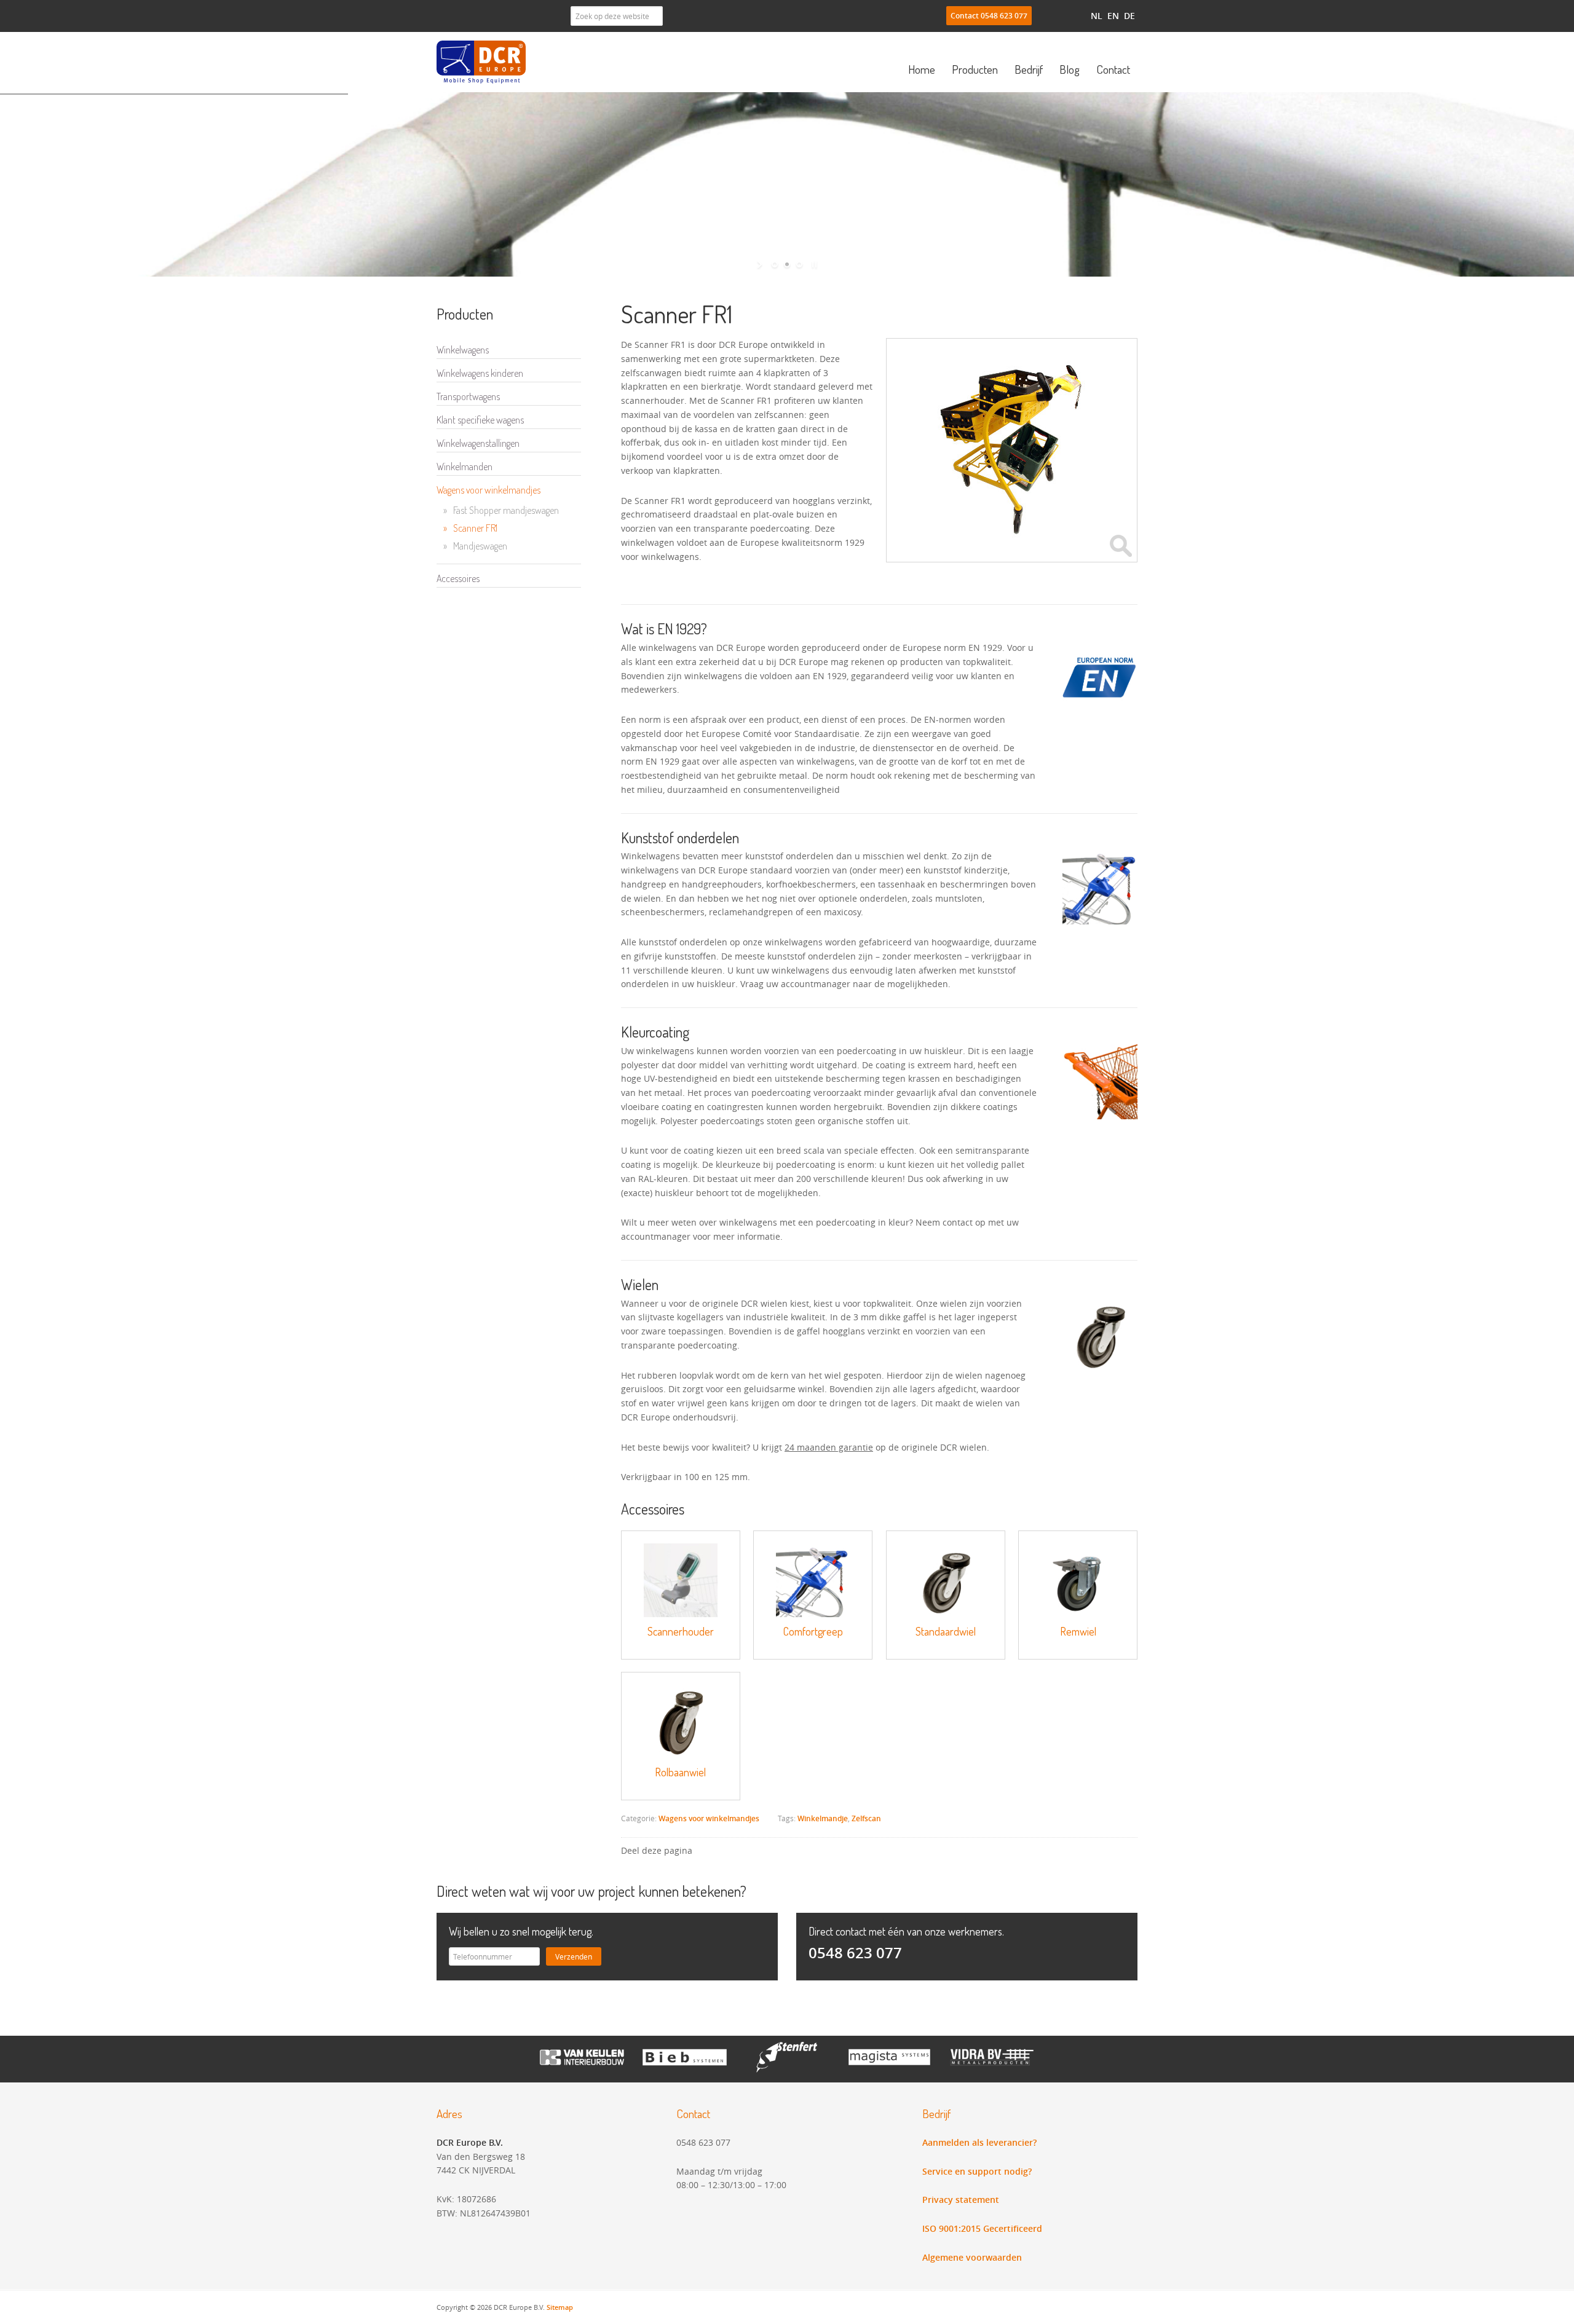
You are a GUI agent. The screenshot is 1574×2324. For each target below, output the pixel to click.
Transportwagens (468, 396)
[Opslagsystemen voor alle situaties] (889, 2069)
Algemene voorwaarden (972, 2257)
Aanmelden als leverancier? (979, 2142)
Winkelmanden (465, 467)
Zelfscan (866, 1818)
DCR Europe (483, 62)
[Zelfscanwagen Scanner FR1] (1011, 542)
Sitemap (560, 2307)
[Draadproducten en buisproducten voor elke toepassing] (992, 2069)
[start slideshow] (761, 264)
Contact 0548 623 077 (989, 16)
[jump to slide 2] (787, 264)
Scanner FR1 (470, 528)
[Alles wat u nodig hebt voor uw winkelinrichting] (582, 2069)
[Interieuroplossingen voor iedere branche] (787, 2069)
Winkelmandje (823, 1818)
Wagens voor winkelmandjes (709, 1818)
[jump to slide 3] (799, 264)
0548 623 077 (855, 1953)
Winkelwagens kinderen (480, 373)
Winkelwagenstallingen (478, 443)
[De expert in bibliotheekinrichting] (685, 2069)
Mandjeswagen (475, 546)
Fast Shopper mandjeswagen (501, 510)
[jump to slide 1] (775, 264)
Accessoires (458, 578)
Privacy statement (961, 2200)
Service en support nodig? (977, 2171)
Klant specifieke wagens (480, 420)
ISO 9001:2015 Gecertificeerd (982, 2228)
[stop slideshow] (813, 264)
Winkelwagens (463, 350)
